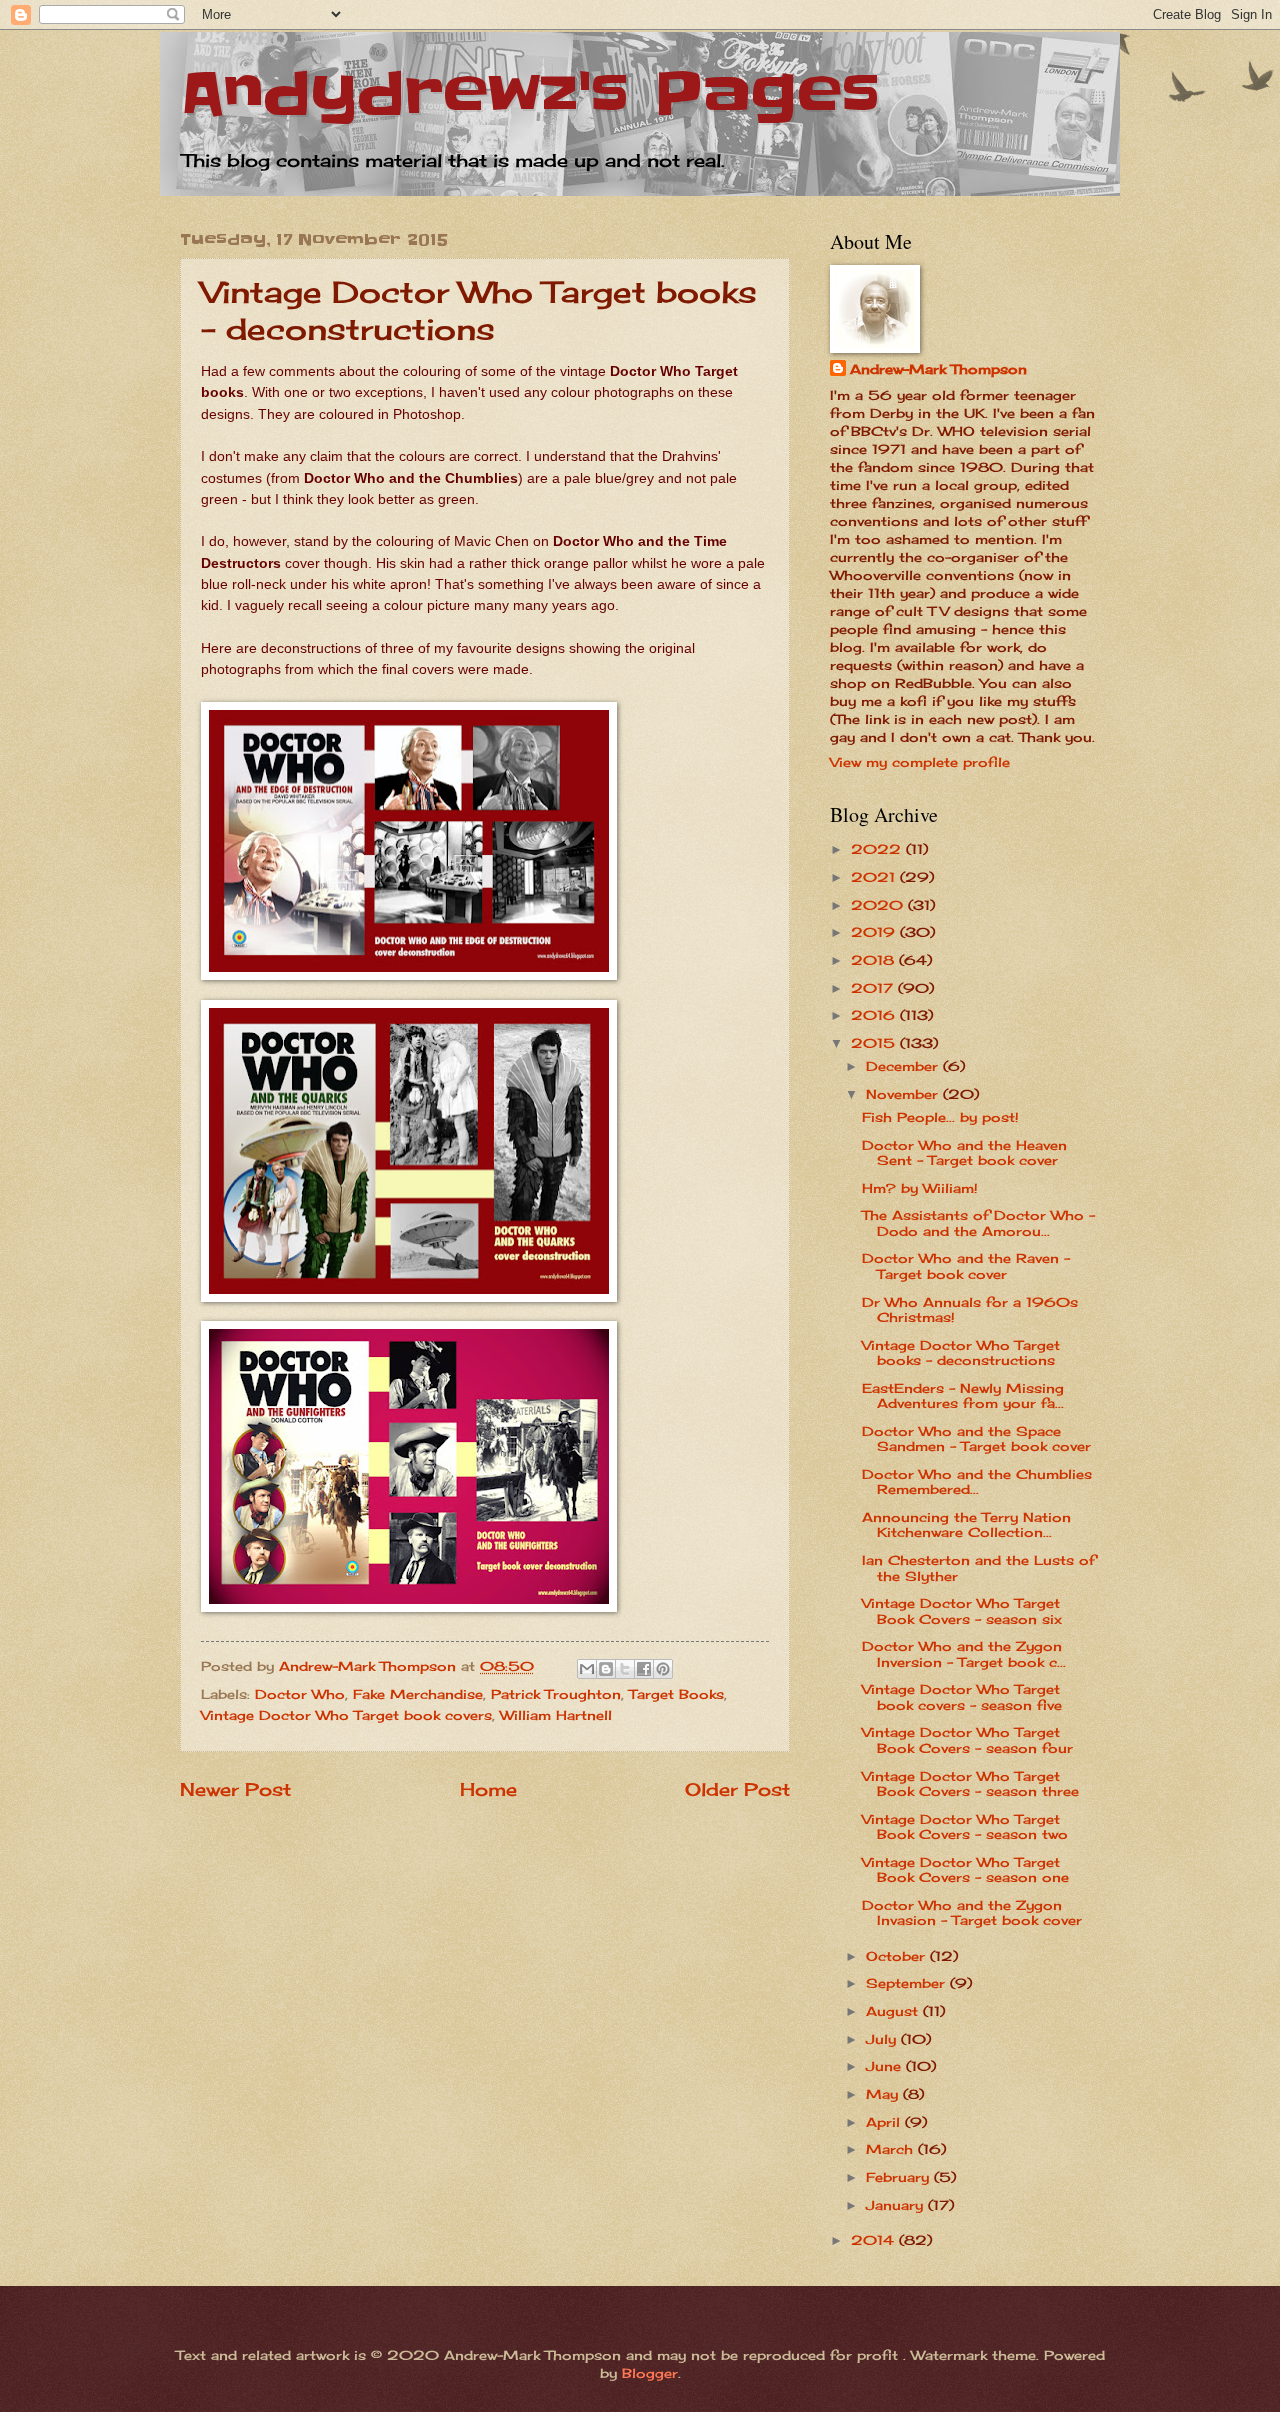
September (908, 1983)
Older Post (737, 1789)
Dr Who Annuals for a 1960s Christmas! (970, 1309)
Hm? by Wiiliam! (920, 1188)
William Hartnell (556, 1715)
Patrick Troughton (556, 1694)
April (885, 2122)
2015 (875, 1043)
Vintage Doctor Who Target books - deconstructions (961, 1352)
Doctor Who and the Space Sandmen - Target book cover (976, 1438)
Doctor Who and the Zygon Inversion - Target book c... (964, 1653)
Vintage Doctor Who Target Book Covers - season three (970, 1783)
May (884, 2094)
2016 (875, 1015)
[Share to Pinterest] (663, 1669)
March (892, 2149)
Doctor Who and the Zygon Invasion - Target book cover (972, 1912)
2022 (878, 849)
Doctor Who (300, 1694)
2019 (875, 932)
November (904, 1094)
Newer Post (235, 1789)
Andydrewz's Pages (530, 95)
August (894, 2011)
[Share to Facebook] (644, 1669)
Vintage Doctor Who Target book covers (346, 1715)
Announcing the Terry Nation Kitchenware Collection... (966, 1524)
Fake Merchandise (418, 1694)
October (898, 1956)
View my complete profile (920, 762)
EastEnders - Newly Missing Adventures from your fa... (963, 1395)
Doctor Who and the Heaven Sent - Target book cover (964, 1152)
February (900, 2177)
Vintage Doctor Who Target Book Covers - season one (965, 1869)
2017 (874, 988)
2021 (875, 877)
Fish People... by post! (940, 1117)
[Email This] (587, 1669)
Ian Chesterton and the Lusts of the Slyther (978, 1567)
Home (488, 1789)
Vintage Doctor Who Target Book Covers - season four (967, 1739)
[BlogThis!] (606, 1669)
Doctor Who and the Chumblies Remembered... (977, 1481)
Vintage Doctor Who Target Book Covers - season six (962, 1610)
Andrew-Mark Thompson (938, 369)
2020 (879, 905)
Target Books (676, 1694)
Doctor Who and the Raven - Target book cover (966, 1265)
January (897, 2205)
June (886, 2066)
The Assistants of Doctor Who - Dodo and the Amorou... (978, 1222)
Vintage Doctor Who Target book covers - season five (962, 1696)
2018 (875, 960)
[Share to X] (625, 1669)
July (883, 2039)
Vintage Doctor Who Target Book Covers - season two (965, 1826)
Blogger (650, 2373)
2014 (875, 2240)
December (904, 1066)
